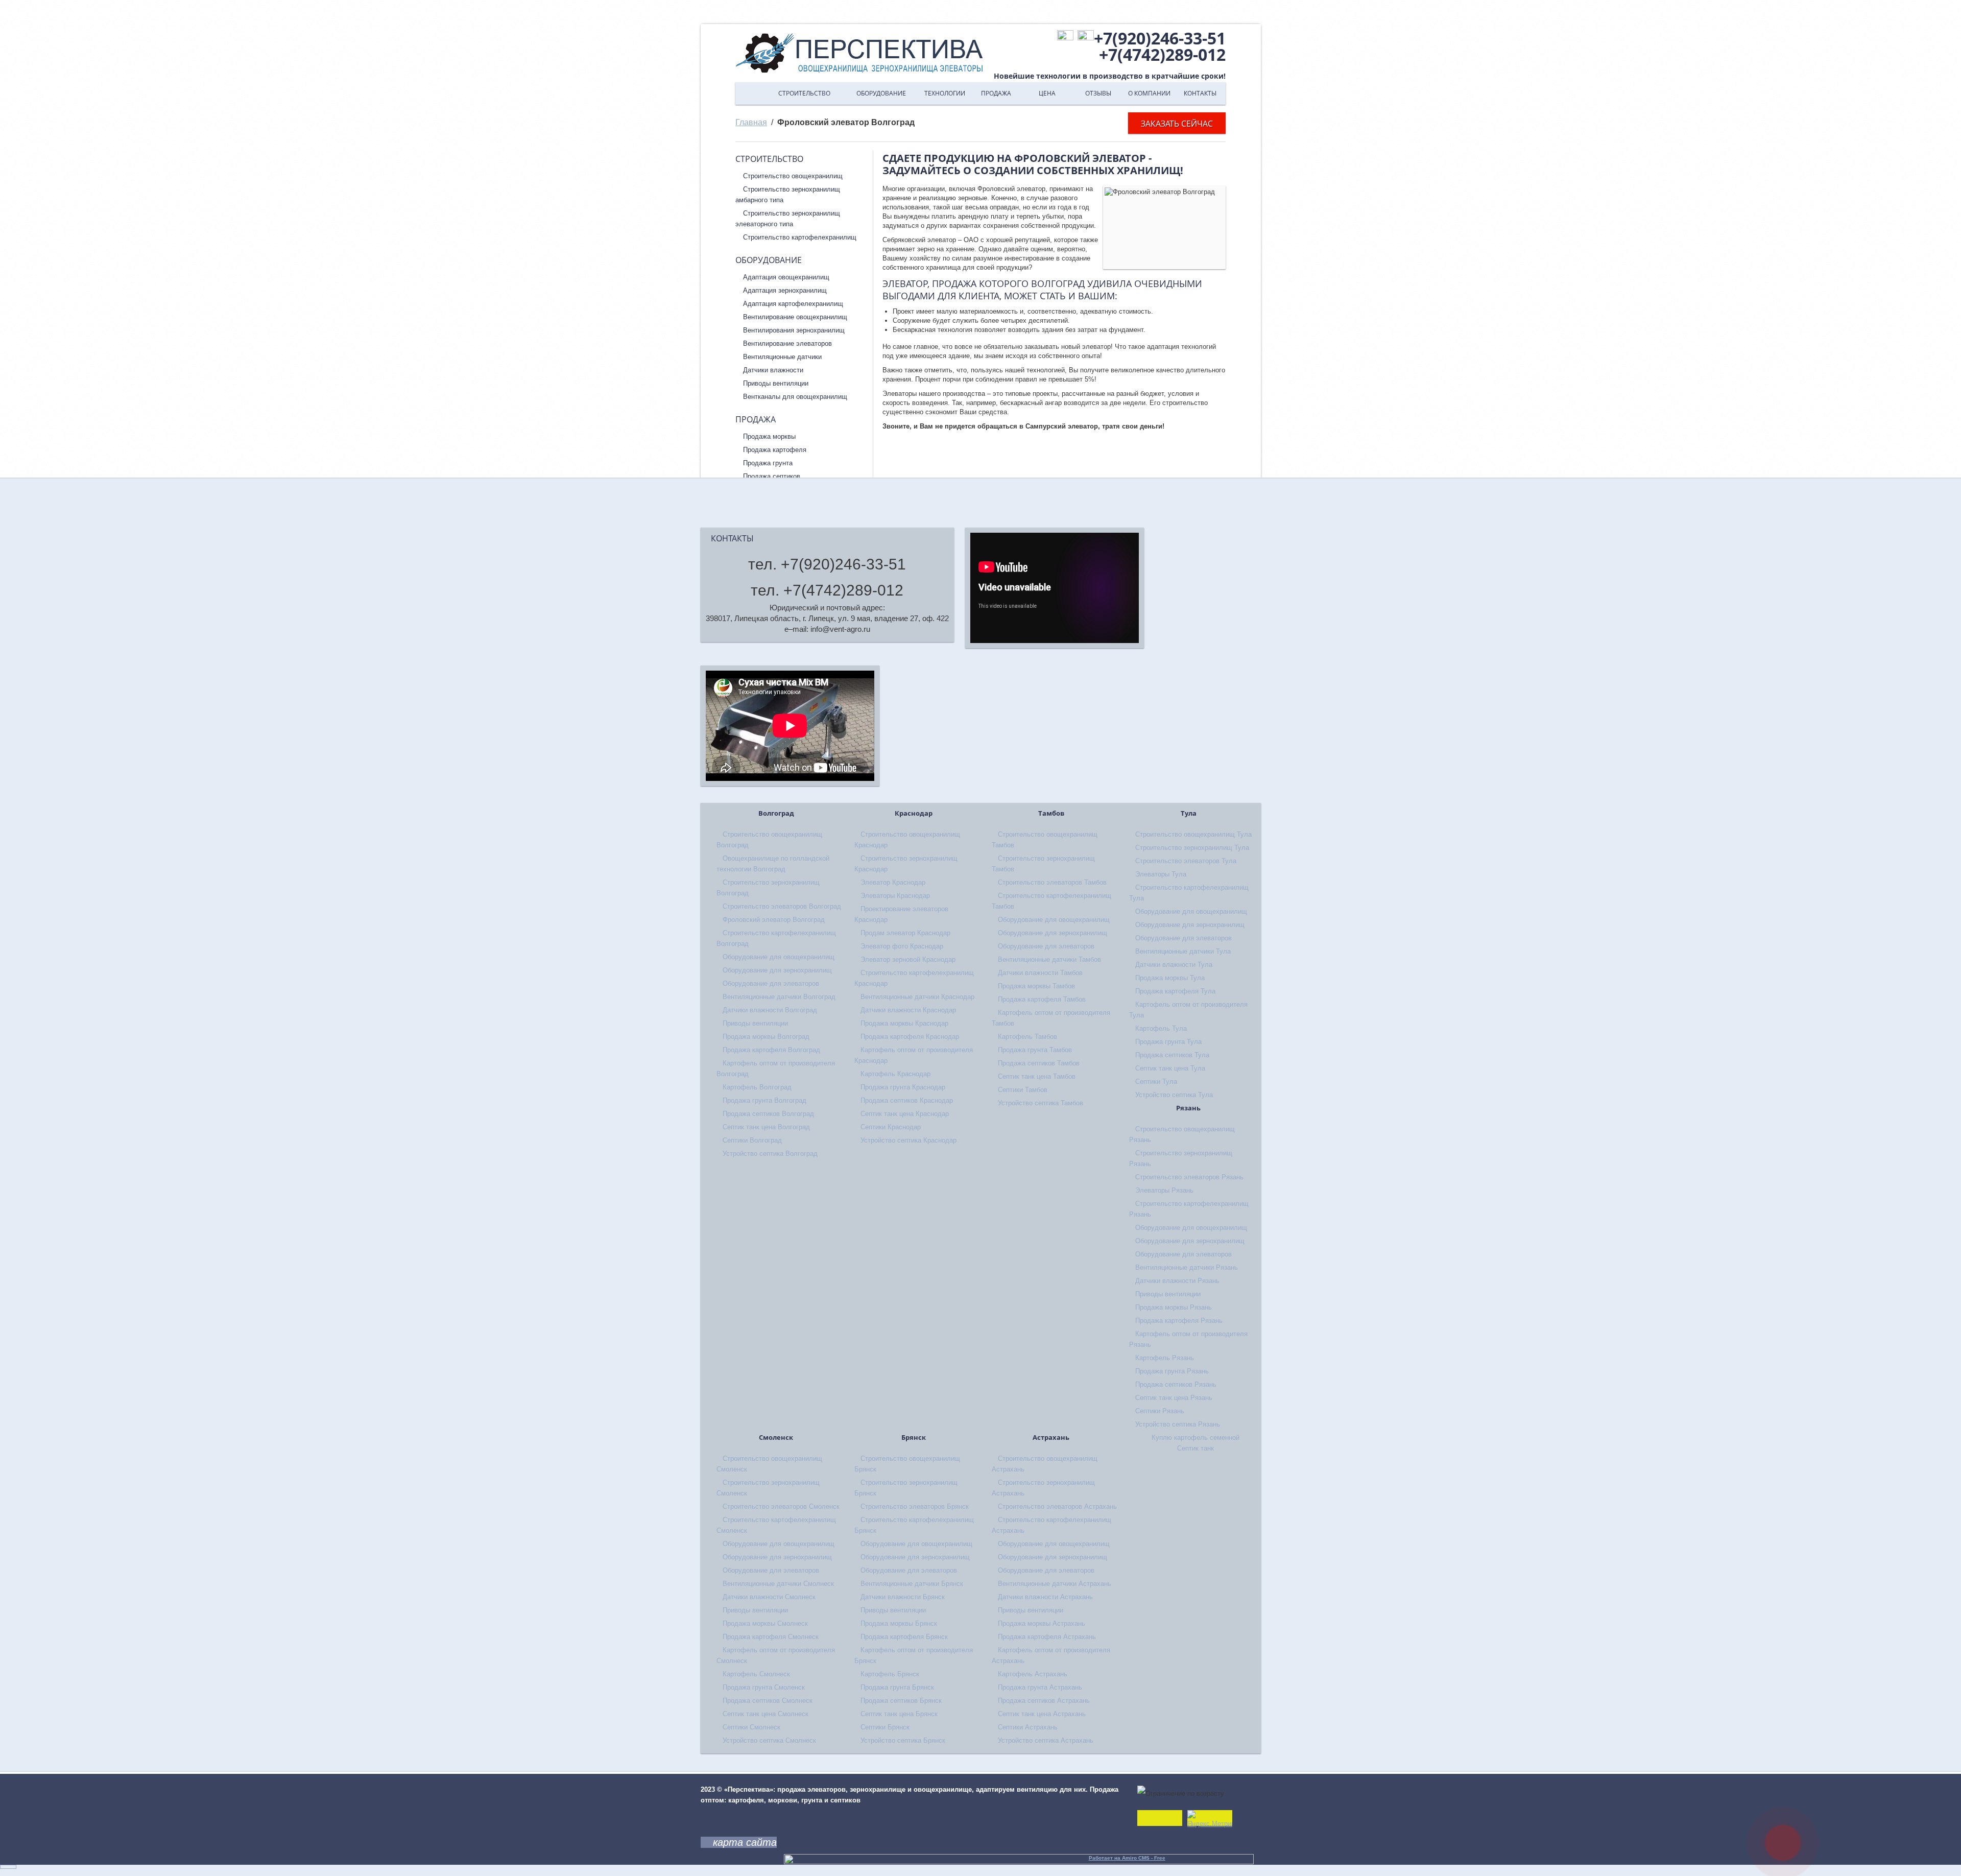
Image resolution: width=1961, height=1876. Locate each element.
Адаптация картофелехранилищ (793, 304)
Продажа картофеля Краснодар (910, 1037)
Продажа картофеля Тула (1175, 991)
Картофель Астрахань (1033, 1674)
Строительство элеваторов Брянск (915, 1506)
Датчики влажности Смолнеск (769, 1597)
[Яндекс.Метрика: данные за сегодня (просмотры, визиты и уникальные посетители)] (1210, 1820)
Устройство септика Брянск (903, 1740)
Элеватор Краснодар (893, 882)
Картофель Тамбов (1027, 1037)
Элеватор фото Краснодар (902, 946)
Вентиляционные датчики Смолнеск (778, 1584)
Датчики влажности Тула (1174, 965)
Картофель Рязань (1165, 1358)
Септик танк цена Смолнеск (766, 1714)
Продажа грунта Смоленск (764, 1687)
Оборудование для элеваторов (771, 983)
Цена (1047, 93)
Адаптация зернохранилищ (785, 290)
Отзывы (1098, 93)
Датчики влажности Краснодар (908, 1010)
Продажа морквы (769, 436)
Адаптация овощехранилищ (786, 277)
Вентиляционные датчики (782, 357)
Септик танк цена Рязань (1174, 1398)
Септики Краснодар (891, 1127)
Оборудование (881, 93)
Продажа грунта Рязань (1172, 1371)
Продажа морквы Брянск (899, 1623)
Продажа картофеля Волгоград (771, 1050)
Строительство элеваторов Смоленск (781, 1506)
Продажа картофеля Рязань (1179, 1321)
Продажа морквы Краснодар (904, 1023)
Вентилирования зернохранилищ (794, 330)
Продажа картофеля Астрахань (1047, 1637)
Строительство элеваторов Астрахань (1057, 1506)
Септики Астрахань (1028, 1727)
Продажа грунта (768, 463)
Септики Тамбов (1023, 1090)
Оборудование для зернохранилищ (777, 970)
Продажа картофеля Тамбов (1042, 999)
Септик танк (1195, 1448)
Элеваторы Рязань (1164, 1190)
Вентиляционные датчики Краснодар (917, 997)
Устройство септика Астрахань (1046, 1740)
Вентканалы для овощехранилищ (795, 397)
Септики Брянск (885, 1727)
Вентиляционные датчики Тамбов (1049, 959)
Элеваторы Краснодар (895, 896)
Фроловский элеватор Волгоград (774, 920)
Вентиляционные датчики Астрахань (1055, 1584)
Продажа (996, 93)
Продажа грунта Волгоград (764, 1100)
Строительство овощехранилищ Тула (1193, 834)
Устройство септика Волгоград (770, 1154)
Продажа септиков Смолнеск (768, 1701)
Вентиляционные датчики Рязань (1187, 1267)
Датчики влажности (773, 370)
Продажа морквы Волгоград (766, 1037)
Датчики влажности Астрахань (1045, 1597)
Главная (751, 93)
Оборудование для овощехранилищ (779, 957)
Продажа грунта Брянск (897, 1687)
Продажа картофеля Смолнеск (771, 1637)
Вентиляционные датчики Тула (1183, 951)
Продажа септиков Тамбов (1039, 1063)
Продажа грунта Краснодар (903, 1087)
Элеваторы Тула (1161, 874)
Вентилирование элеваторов (787, 343)
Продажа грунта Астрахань (1040, 1687)
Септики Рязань (1160, 1411)
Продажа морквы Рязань (1174, 1307)
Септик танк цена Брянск (899, 1714)
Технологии (945, 93)
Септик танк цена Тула (1170, 1068)
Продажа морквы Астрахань (1042, 1623)
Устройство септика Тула (1174, 1095)
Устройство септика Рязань (1178, 1424)
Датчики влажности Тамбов (1040, 973)
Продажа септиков (772, 476)
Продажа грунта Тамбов (1035, 1050)
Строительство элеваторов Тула (1186, 861)
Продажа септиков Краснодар (907, 1100)
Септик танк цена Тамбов (1037, 1076)
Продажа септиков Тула (1172, 1055)
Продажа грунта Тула (1168, 1042)
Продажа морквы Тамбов (1036, 986)
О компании (1149, 93)
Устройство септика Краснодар (908, 1140)
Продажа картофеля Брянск (904, 1637)
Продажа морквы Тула (1170, 978)
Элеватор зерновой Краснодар (908, 959)
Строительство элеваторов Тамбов (1052, 882)
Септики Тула (1156, 1082)
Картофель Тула (1161, 1028)
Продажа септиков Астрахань (1044, 1701)
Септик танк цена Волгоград (766, 1127)
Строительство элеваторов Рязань (1189, 1177)
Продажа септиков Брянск (901, 1701)
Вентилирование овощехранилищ (795, 317)
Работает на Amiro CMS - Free (1127, 1858)
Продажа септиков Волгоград (768, 1114)
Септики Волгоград (752, 1140)
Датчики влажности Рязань (1177, 1281)
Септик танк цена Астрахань (1042, 1714)
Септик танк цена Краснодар (905, 1114)
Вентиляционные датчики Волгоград (779, 997)
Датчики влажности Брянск (903, 1597)
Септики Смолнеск (751, 1727)
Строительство (804, 93)
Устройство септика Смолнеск (769, 1740)
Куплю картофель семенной (1195, 1438)
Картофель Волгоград (757, 1087)
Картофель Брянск (890, 1674)
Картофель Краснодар (895, 1074)
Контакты (1200, 93)
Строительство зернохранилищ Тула (1192, 848)
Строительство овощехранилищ (793, 176)
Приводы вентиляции (776, 383)
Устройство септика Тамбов (1041, 1103)
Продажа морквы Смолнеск (765, 1623)
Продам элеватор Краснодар (905, 933)
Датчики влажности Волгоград (770, 1010)
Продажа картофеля (775, 450)
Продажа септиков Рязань (1176, 1384)
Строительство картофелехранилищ (800, 237)
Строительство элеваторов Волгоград (782, 906)
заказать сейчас (1177, 124)
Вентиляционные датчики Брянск (912, 1584)
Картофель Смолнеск (756, 1674)
